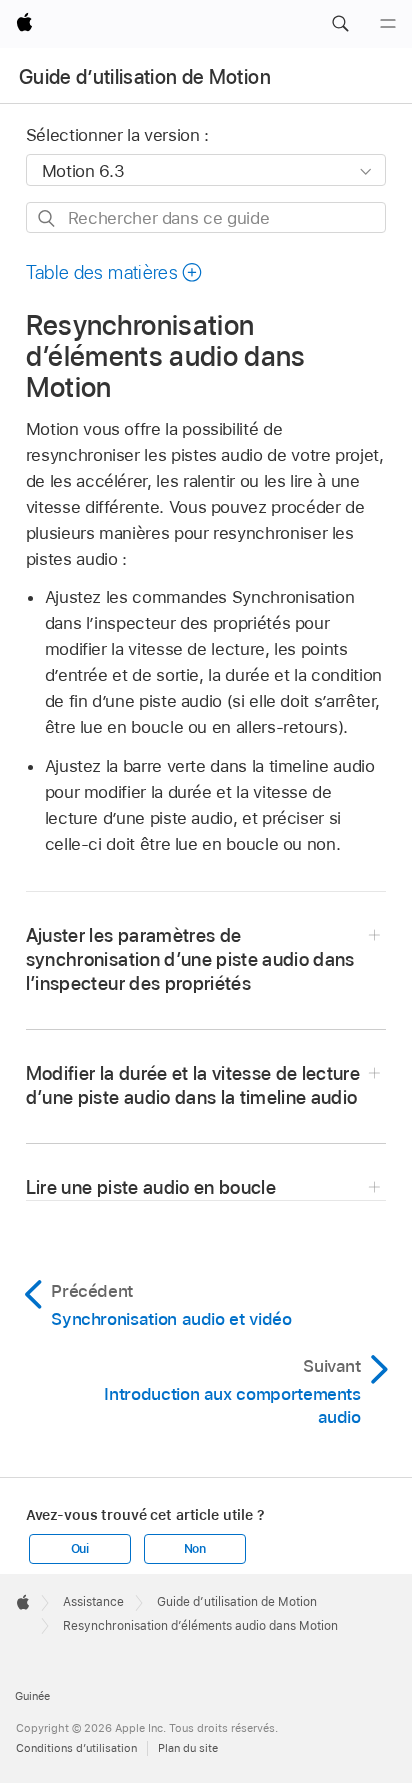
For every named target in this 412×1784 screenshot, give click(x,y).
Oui (80, 1549)
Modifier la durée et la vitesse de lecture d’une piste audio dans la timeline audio (193, 1085)
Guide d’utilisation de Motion (145, 77)
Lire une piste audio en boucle (151, 1187)
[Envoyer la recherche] (47, 218)
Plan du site (188, 1748)
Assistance (93, 1602)
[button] (340, 24)
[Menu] (388, 24)
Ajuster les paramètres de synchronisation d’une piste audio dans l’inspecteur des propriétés (190, 959)
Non (195, 1549)
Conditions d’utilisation (76, 1748)
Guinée (32, 1696)
